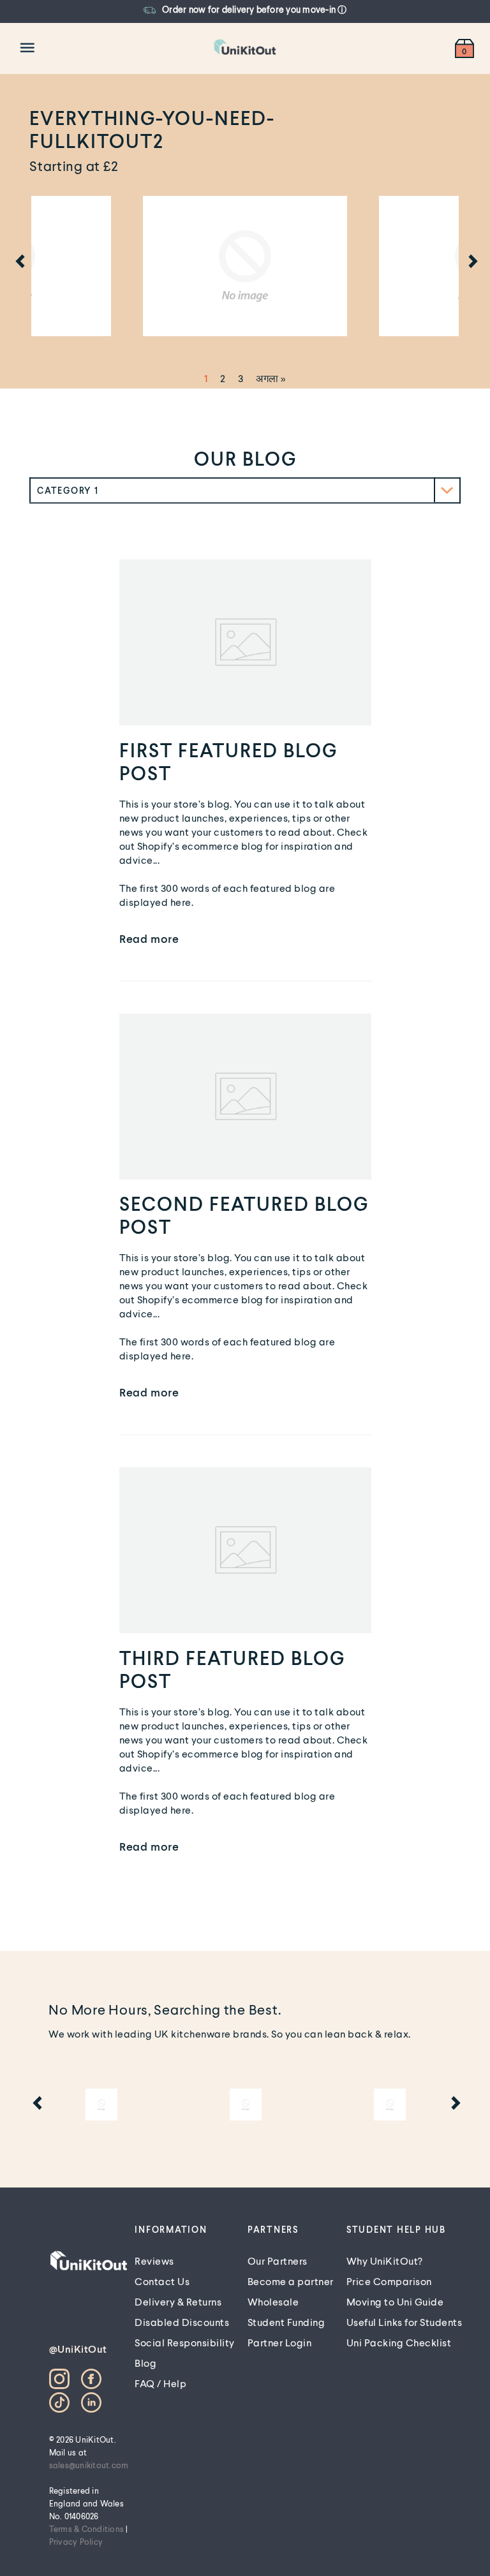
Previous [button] (19, 263)
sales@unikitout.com (89, 2465)
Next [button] (471, 263)
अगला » (271, 378)
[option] (231, 10)
